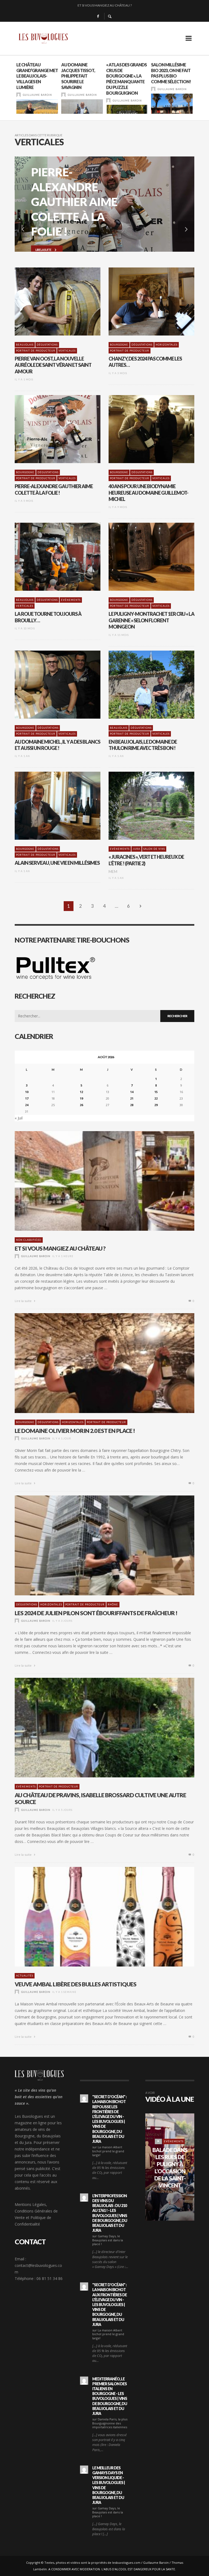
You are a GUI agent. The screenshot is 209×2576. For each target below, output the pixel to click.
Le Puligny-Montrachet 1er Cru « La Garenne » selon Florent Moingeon (151, 620)
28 (132, 1105)
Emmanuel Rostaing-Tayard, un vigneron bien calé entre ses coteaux (170, 76)
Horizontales (167, 345)
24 (27, 1105)
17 (27, 1098)
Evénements (71, 600)
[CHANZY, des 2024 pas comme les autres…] (143, 301)
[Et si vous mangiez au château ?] (96, 1181)
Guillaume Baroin (37, 95)
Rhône (113, 1604)
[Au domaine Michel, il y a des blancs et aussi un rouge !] (49, 685)
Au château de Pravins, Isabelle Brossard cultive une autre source (100, 1798)
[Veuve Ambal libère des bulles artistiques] (96, 1917)
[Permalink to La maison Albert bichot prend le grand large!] (84, 2098)
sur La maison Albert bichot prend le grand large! (108, 2151)
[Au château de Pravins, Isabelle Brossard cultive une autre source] (96, 1728)
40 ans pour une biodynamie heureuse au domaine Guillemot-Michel (148, 493)
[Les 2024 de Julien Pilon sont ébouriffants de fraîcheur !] (96, 1545)
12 (81, 1092)
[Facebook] (98, 16)
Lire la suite (24, 1301)
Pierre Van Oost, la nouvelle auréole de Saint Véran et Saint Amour (53, 365)
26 (81, 1105)
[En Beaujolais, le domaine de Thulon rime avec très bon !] (143, 685)
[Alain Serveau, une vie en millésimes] (49, 806)
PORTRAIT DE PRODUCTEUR (36, 351)
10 (27, 1092)
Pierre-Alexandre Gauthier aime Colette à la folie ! (54, 489)
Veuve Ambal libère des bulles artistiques (76, 1984)
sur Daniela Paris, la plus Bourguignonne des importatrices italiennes (110, 2423)
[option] (37, 88)
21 (132, 1098)
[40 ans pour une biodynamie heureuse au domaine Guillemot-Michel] (143, 429)
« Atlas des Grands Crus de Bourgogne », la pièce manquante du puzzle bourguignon (82, 79)
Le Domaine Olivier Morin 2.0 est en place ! (75, 1431)
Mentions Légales (30, 2204)
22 (156, 1098)
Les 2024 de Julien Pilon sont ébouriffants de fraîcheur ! (104, 5)
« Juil (19, 1118)
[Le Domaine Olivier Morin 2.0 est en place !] (96, 1363)
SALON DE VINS (154, 849)
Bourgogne (119, 345)
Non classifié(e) (29, 1240)
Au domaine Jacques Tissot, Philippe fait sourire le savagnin (33, 76)
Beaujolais (25, 345)
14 (132, 1092)
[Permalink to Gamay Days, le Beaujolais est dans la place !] (84, 2198)
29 (156, 1105)
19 (81, 1098)
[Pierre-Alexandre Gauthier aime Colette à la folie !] (49, 429)
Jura (136, 849)
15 (156, 1092)
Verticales (67, 351)
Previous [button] (11, 90)
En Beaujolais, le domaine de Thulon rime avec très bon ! (143, 745)
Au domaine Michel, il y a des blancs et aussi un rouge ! (57, 745)
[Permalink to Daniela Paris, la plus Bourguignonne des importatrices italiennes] (84, 2381)
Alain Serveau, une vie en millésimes (57, 863)
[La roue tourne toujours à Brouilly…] (49, 557)
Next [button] (198, 90)
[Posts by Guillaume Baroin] (19, 95)
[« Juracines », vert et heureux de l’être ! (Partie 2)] (143, 806)
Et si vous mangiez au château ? (60, 1248)
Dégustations (47, 345)
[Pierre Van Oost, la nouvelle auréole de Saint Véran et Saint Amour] (49, 301)
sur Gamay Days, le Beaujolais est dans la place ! (108, 2240)
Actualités (25, 1976)
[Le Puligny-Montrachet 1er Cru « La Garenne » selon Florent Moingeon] (143, 557)
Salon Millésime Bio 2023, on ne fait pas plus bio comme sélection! (126, 73)
